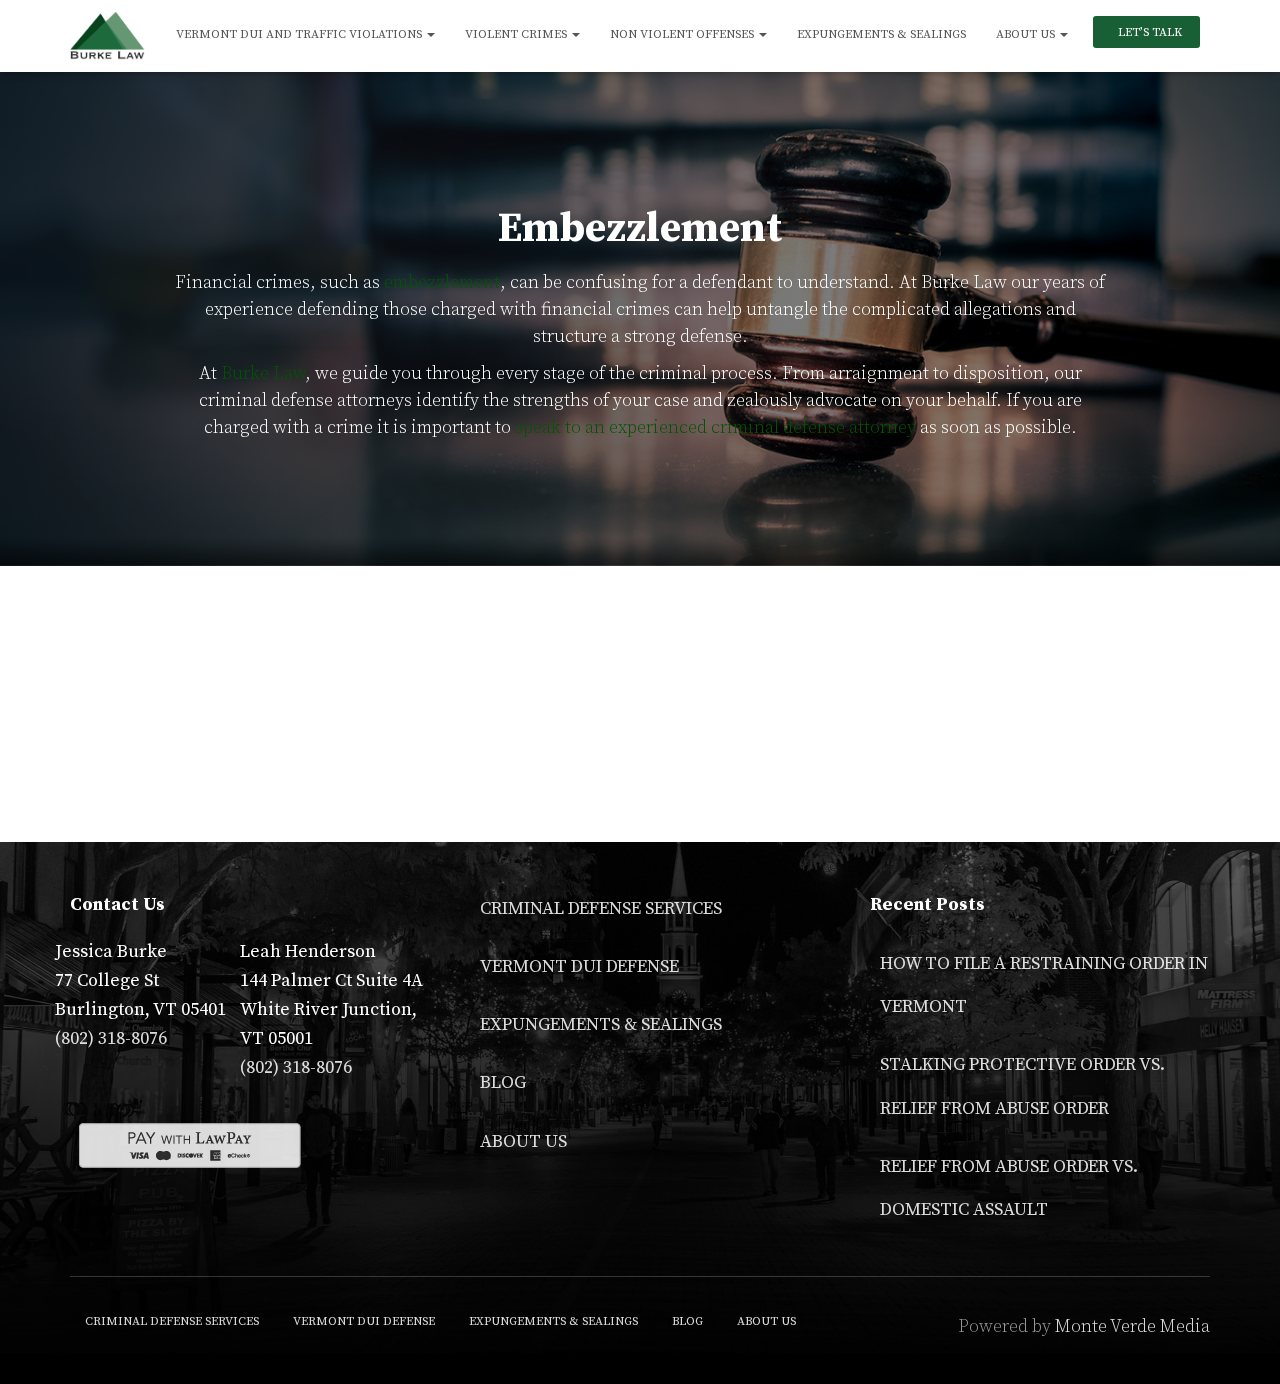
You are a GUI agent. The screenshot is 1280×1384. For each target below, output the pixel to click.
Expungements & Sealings (881, 34)
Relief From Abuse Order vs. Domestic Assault (1009, 1188)
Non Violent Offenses (683, 34)
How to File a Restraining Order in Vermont (1044, 985)
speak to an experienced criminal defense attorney (715, 427)
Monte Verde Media (1132, 1326)
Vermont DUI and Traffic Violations (300, 34)
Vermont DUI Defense (579, 966)
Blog (503, 1082)
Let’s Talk (1148, 32)
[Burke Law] (107, 36)
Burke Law (263, 373)
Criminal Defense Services (601, 908)
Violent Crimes (517, 34)
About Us (1027, 34)
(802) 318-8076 (111, 1038)
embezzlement (442, 282)
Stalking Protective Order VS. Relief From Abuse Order (1022, 1086)
